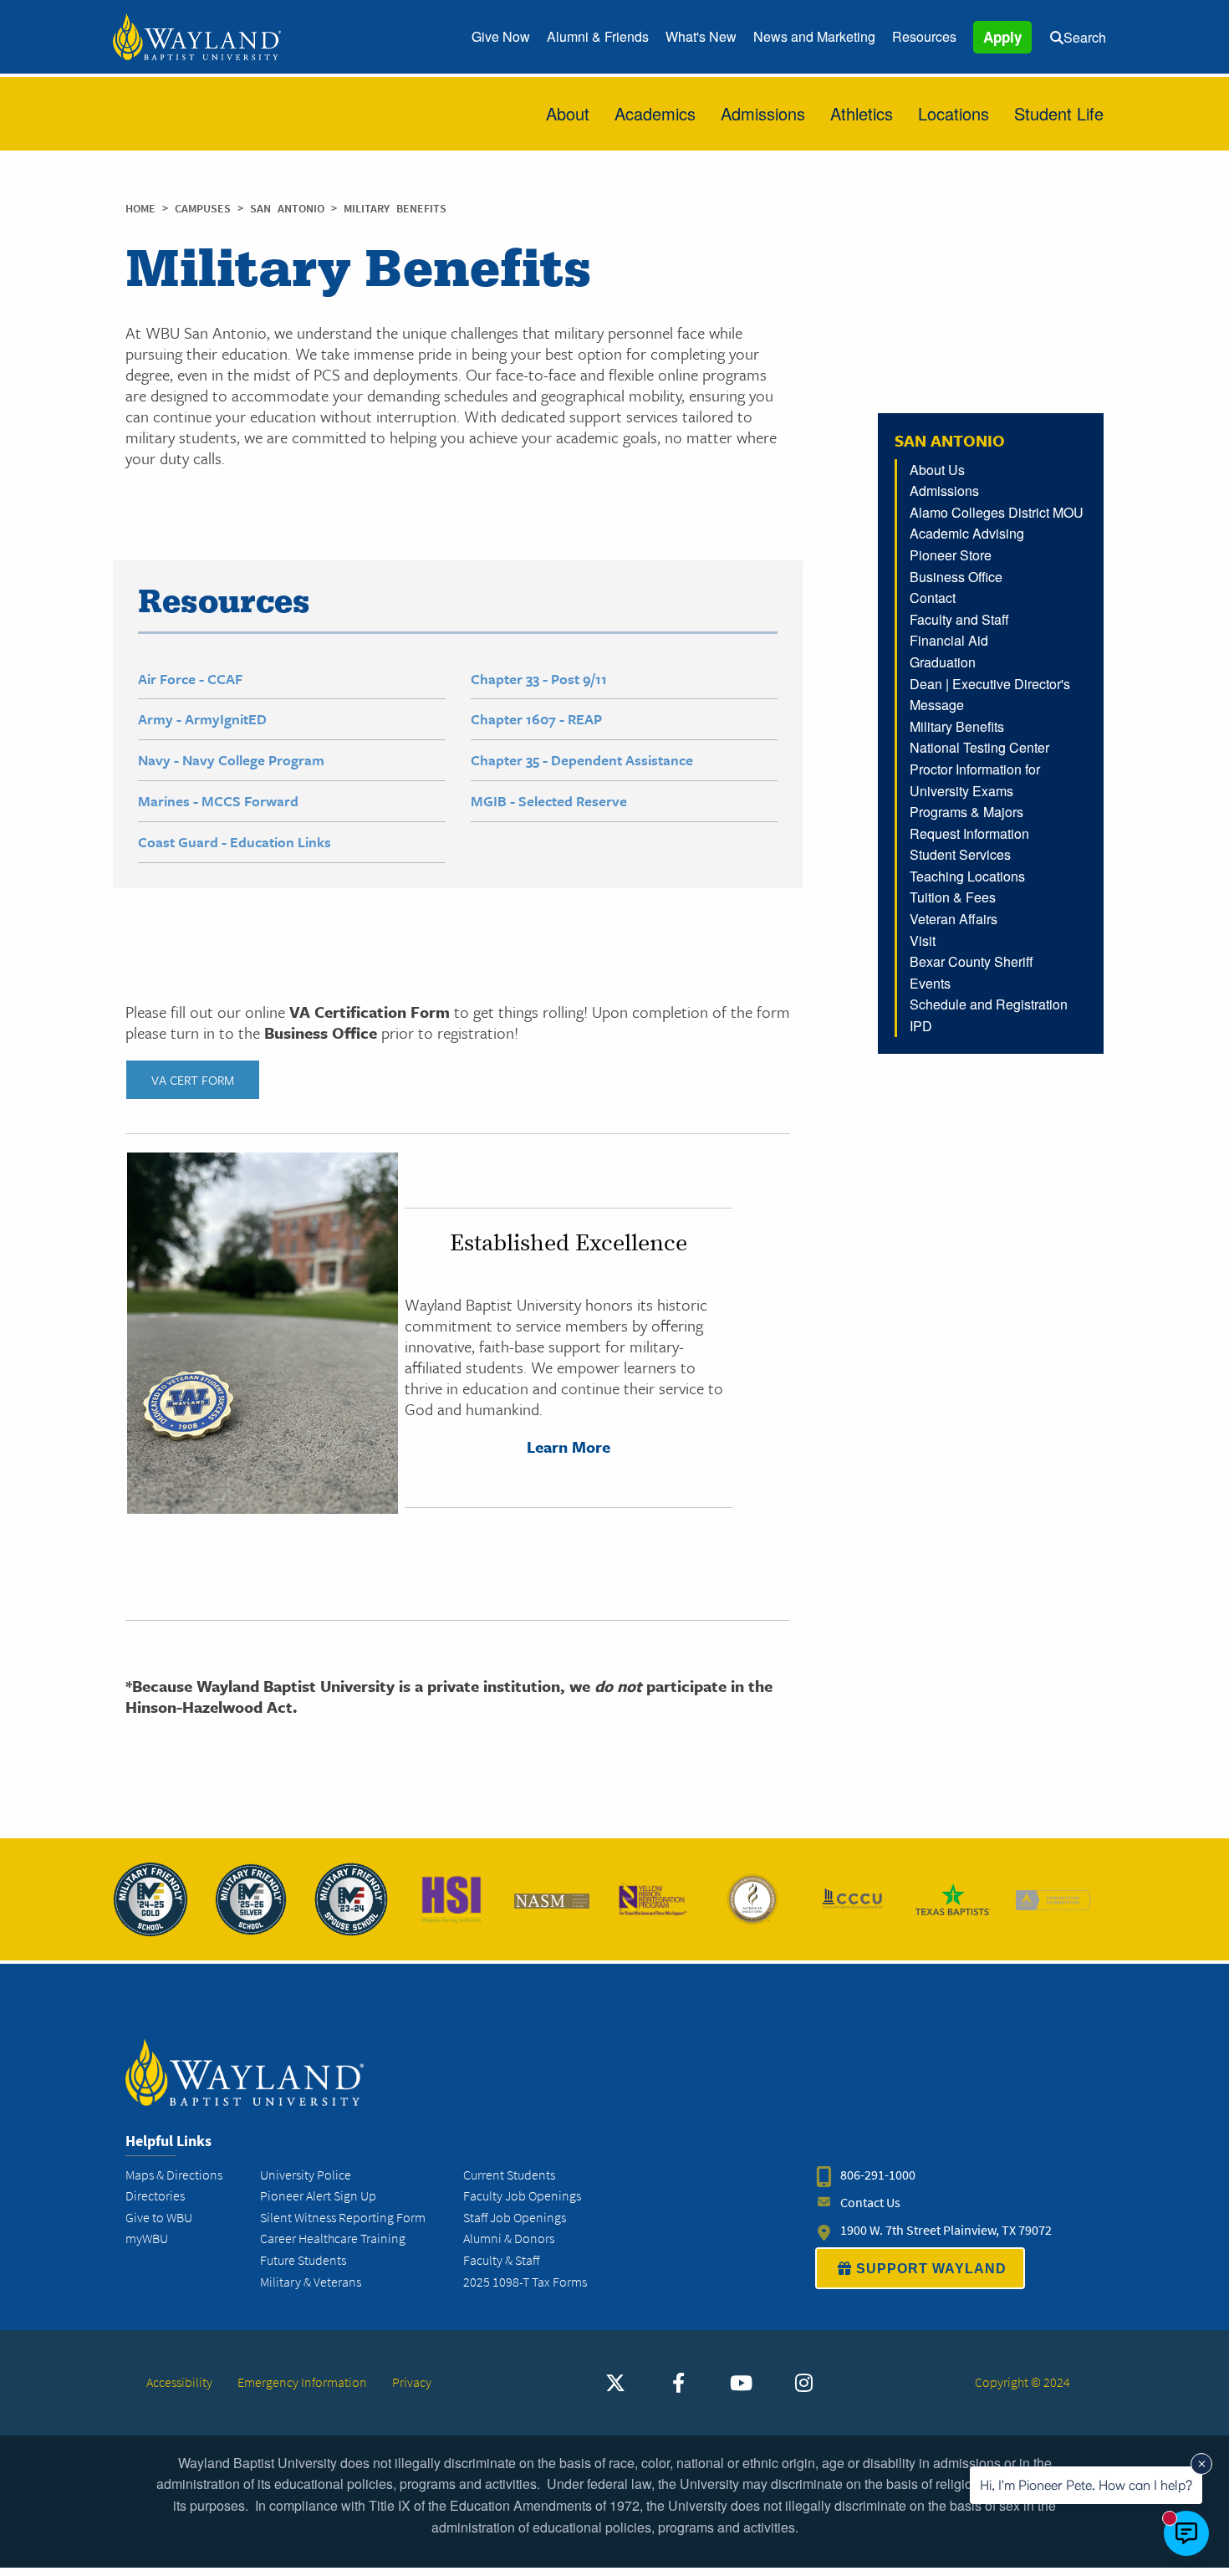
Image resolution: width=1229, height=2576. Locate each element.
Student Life (1059, 113)
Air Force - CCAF (190, 679)
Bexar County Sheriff (971, 961)
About (568, 113)
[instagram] (803, 2383)
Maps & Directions (174, 2175)
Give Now (501, 36)
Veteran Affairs (954, 919)
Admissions (763, 113)
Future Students (303, 2260)
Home (140, 209)
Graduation (943, 662)
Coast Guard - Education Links (235, 842)
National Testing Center (979, 747)
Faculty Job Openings (522, 2196)
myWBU (147, 2239)
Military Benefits (957, 726)
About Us (937, 470)
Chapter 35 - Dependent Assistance (582, 760)
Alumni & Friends (598, 36)
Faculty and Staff (959, 619)
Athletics (862, 113)
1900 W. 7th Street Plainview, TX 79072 (946, 2230)
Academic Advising (967, 533)
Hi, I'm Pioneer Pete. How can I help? (1086, 2485)
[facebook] (678, 2383)
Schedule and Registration (989, 1004)
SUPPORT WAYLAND (931, 2269)
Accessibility (179, 2382)
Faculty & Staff (501, 2260)
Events (930, 983)
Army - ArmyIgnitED (202, 719)
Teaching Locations (967, 876)
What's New (701, 36)
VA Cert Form (193, 1080)
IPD (921, 1026)
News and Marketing (814, 36)
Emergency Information (302, 2382)
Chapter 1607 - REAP (536, 719)
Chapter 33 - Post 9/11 (539, 679)
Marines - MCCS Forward (218, 801)
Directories (155, 2196)
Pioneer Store (951, 555)
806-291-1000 (878, 2175)
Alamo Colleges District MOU (997, 512)
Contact (933, 598)
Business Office (956, 577)
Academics (655, 113)
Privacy (412, 2382)
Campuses (206, 209)
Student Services (960, 854)
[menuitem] (501, 37)
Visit (923, 940)
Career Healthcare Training (333, 2239)
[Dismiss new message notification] (1201, 2464)
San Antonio (291, 209)
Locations (954, 113)
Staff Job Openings (515, 2218)
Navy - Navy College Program (231, 760)
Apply (1002, 37)
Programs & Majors (966, 812)
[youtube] (741, 2383)
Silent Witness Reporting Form (343, 2218)
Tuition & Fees (953, 897)
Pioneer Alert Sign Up (318, 2196)
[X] (615, 2383)
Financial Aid (949, 640)
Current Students (509, 2175)
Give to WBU (159, 2218)
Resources (924, 36)
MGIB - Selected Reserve (549, 801)
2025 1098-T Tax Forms (525, 2282)
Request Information (969, 833)
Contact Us (870, 2203)
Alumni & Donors (509, 2239)
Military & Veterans (311, 2282)
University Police (306, 2175)
